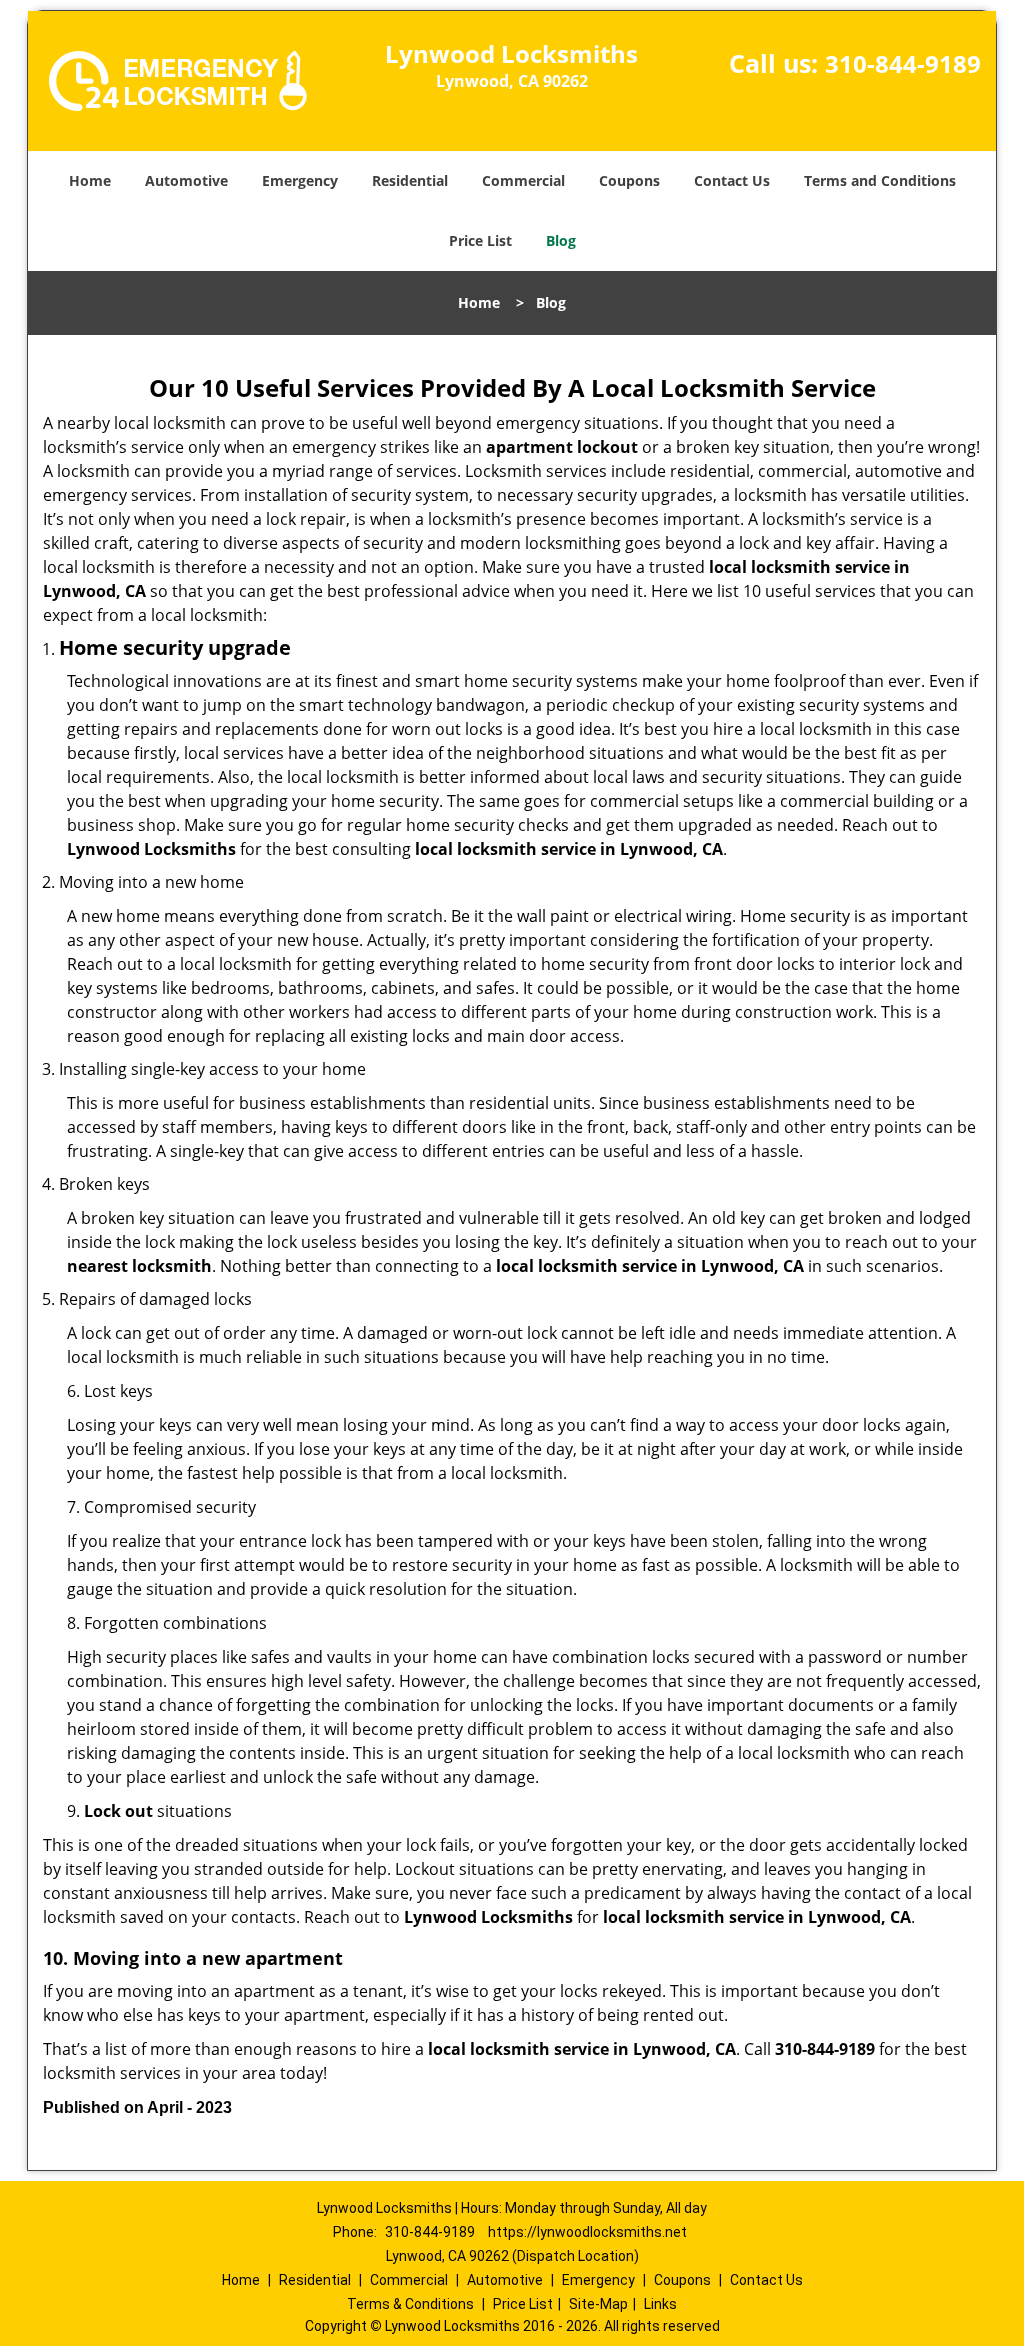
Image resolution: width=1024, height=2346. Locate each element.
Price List (480, 240)
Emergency (300, 180)
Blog (561, 240)
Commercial (523, 180)
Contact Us (732, 180)
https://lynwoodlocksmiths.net (587, 2232)
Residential (410, 180)
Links (660, 2304)
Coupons (629, 180)
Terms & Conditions (410, 2304)
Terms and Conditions (880, 180)
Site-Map (598, 2304)
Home (90, 180)
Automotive (186, 180)
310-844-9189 (903, 63)
